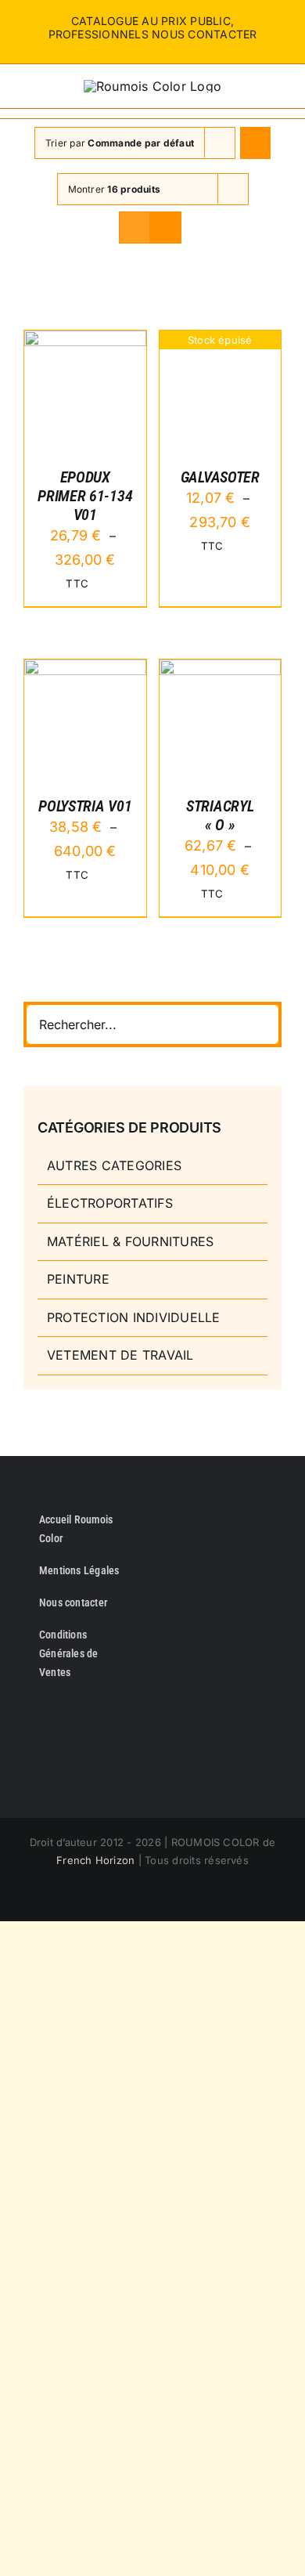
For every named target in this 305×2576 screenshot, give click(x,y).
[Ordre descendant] (255, 143)
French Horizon (95, 1860)
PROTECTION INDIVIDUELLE (134, 1317)
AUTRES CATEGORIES (114, 1165)
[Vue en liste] (165, 228)
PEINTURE (78, 1279)
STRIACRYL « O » (220, 815)
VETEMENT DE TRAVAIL (120, 1355)
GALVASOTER (220, 477)
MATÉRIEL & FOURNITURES (130, 1241)
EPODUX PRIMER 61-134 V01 (85, 496)
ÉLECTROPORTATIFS (110, 1203)
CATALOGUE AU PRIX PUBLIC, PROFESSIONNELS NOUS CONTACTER (153, 27)
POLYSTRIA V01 (85, 806)
